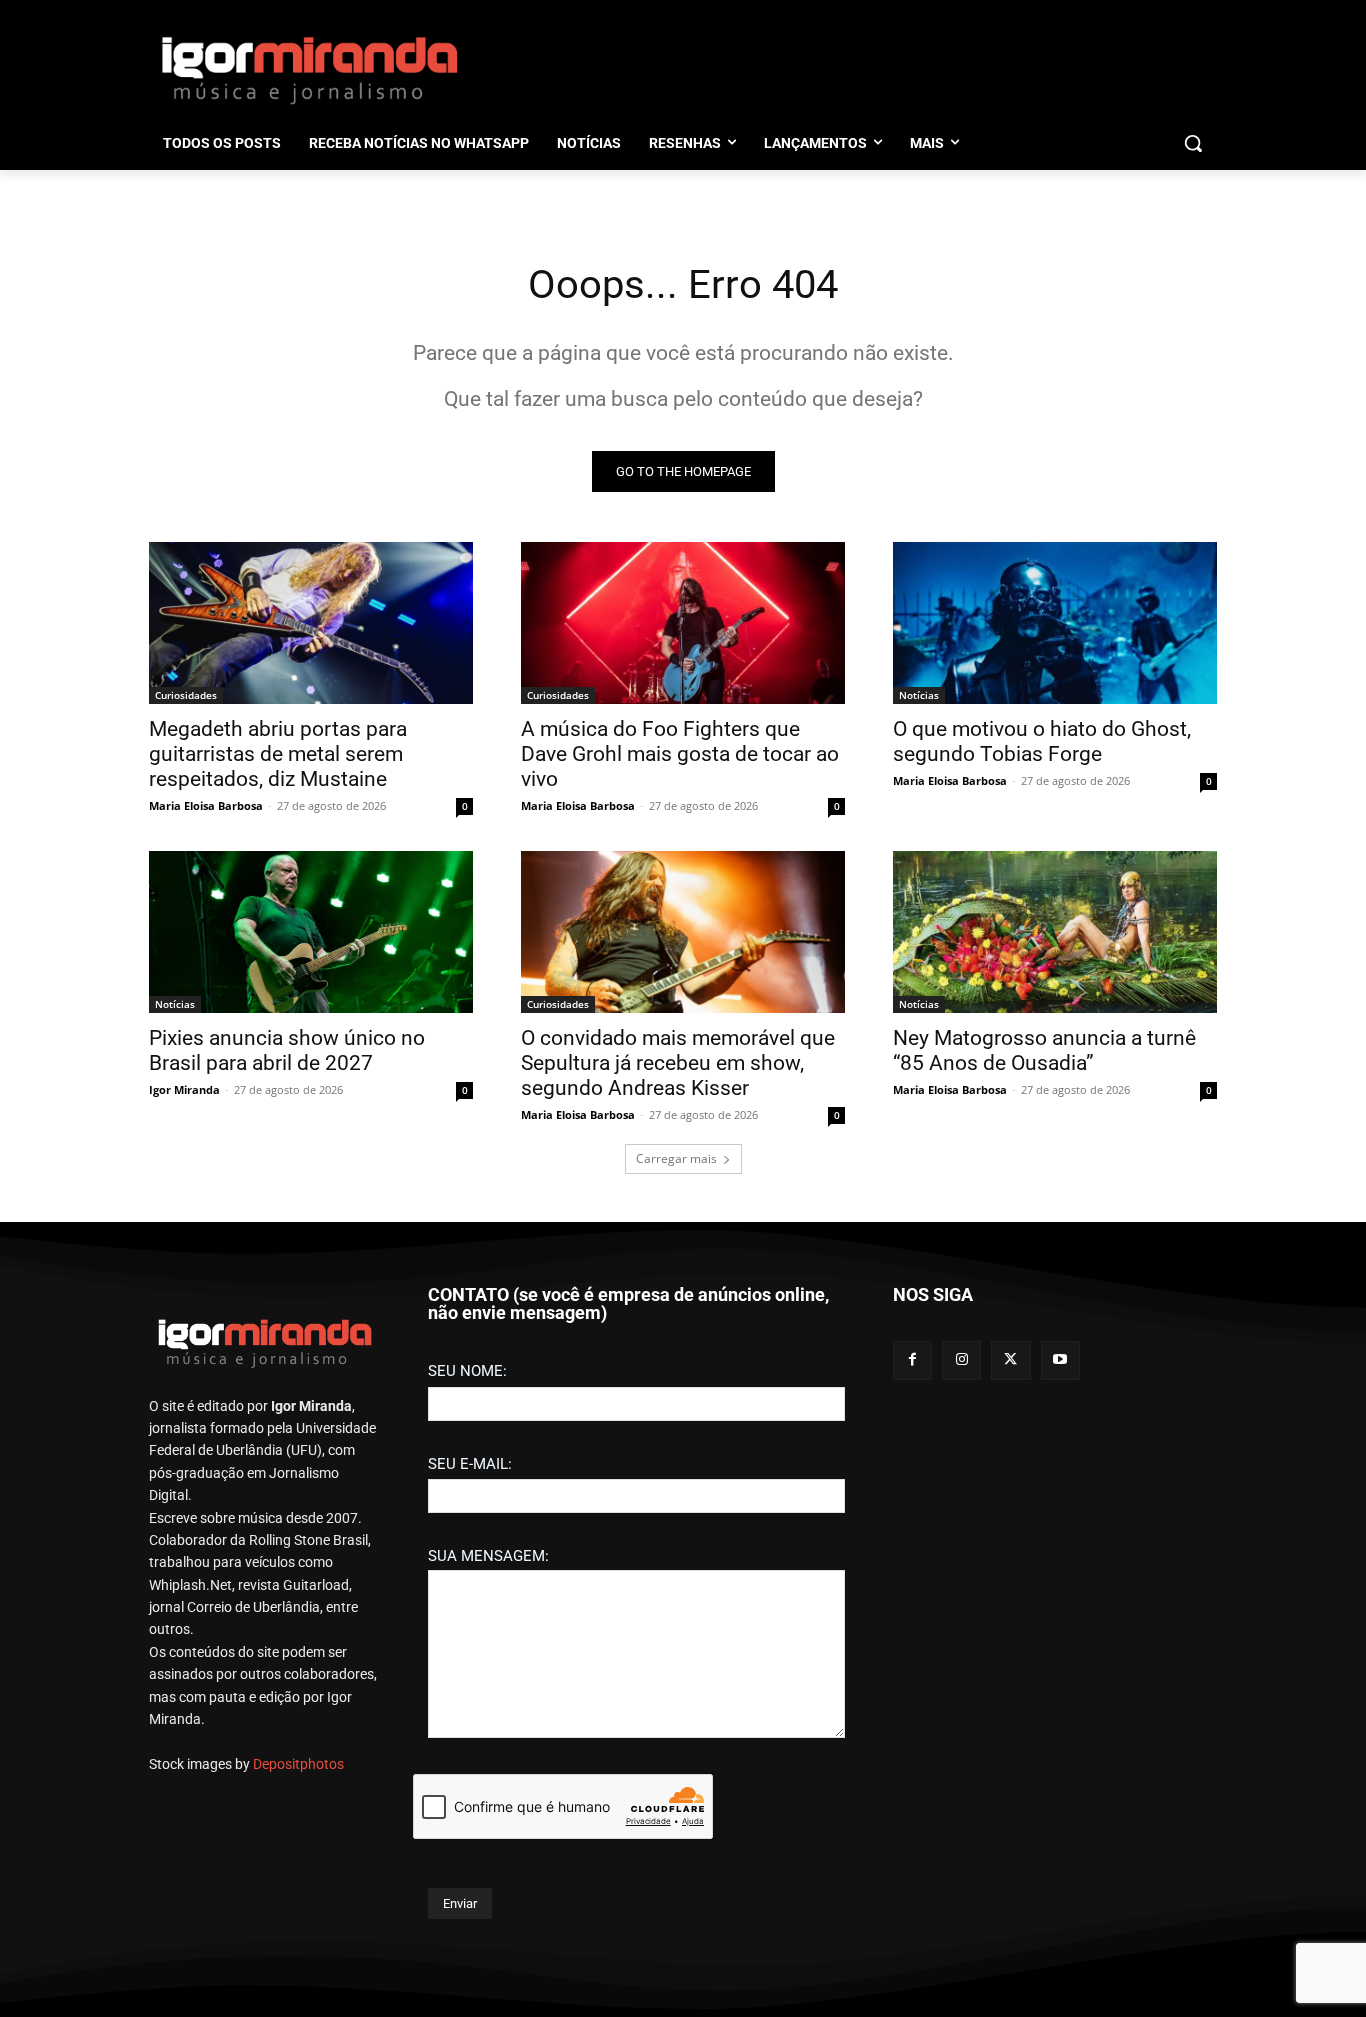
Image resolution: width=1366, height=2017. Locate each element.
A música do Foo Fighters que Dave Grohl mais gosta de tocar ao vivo (680, 754)
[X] (1010, 1360)
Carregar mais (676, 1158)
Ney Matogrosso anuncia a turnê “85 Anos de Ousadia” (1044, 1050)
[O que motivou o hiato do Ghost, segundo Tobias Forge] (1055, 623)
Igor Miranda (184, 1089)
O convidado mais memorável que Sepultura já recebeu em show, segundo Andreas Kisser (678, 1063)
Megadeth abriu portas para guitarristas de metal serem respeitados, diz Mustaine (278, 754)
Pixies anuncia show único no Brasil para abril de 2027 (287, 1050)
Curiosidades (186, 695)
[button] (1193, 143)
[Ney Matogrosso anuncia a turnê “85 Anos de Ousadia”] (1055, 932)
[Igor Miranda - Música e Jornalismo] (309, 69)
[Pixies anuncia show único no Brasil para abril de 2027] (311, 932)
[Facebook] (912, 1360)
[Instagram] (961, 1360)
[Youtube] (1060, 1360)
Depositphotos (298, 1764)
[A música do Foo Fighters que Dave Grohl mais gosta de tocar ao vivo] (683, 623)
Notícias (919, 695)
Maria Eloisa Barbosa (206, 805)
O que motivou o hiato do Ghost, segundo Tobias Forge (1042, 741)
